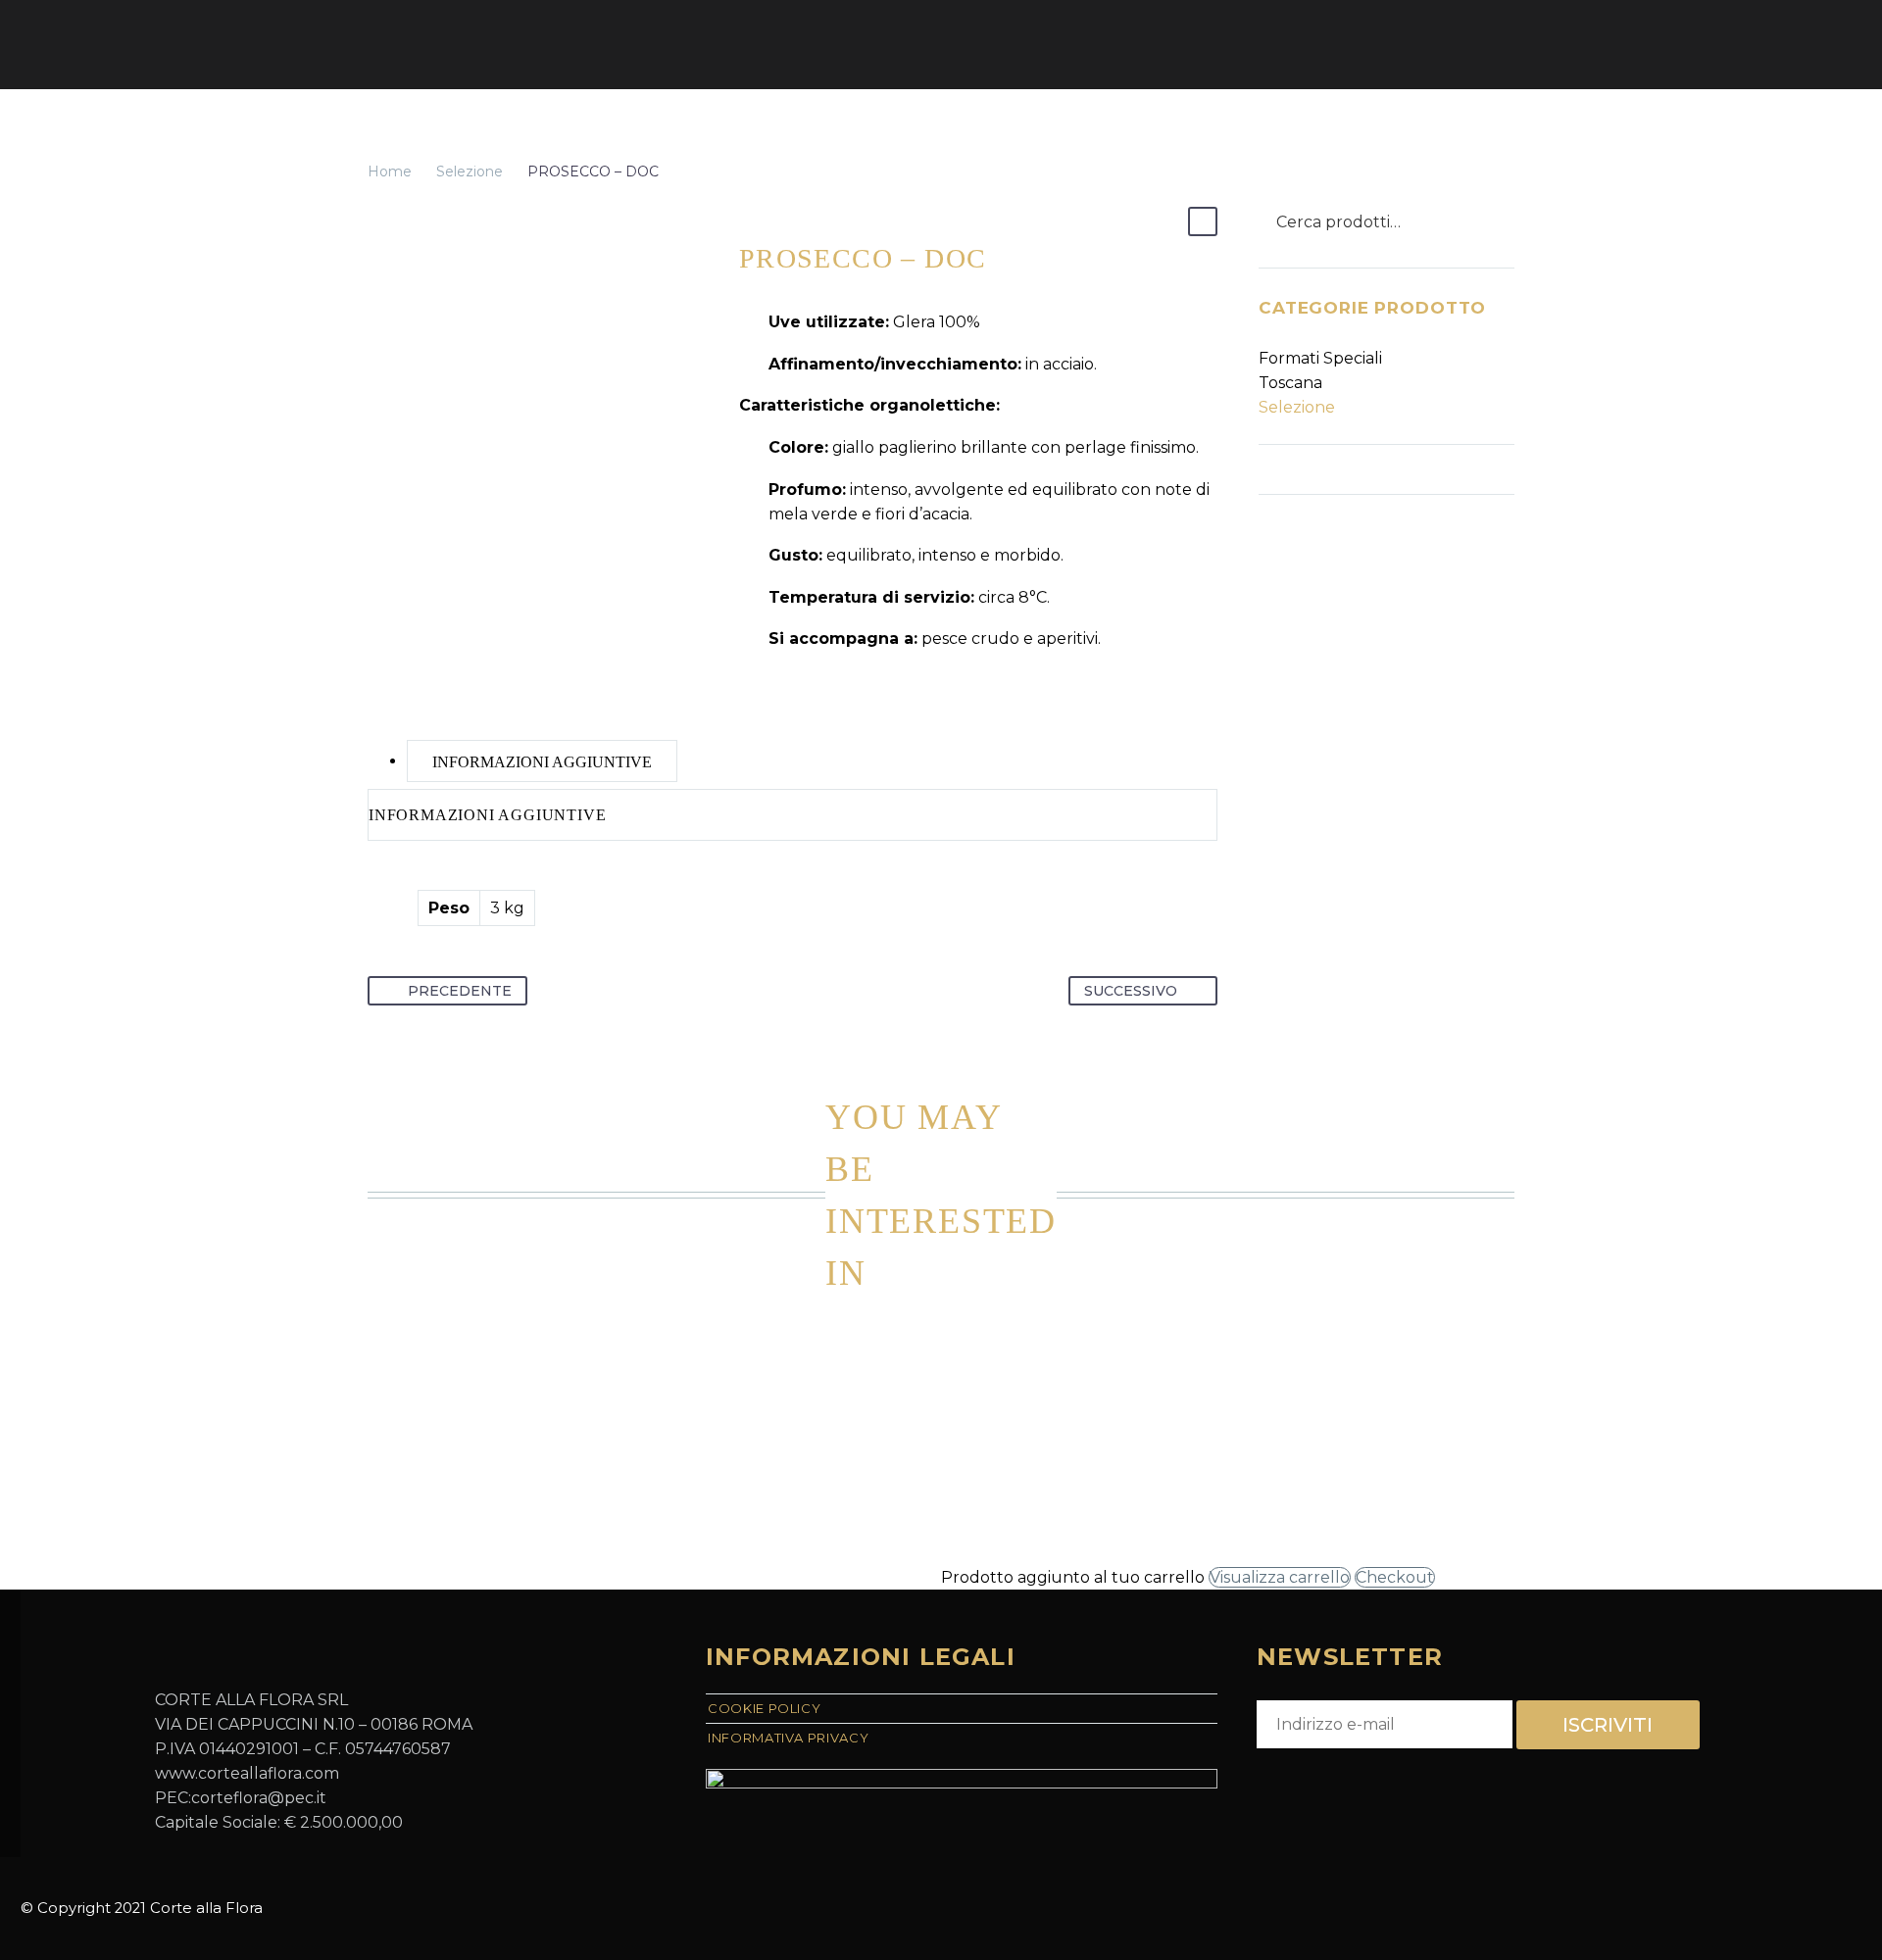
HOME (388, 44)
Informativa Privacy (788, 1738)
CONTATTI (865, 44)
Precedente (460, 991)
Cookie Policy (764, 1708)
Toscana (1290, 383)
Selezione (470, 171)
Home (390, 171)
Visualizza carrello (1280, 1577)
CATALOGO (490, 44)
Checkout (1395, 1577)
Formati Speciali (1320, 358)
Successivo (1131, 991)
